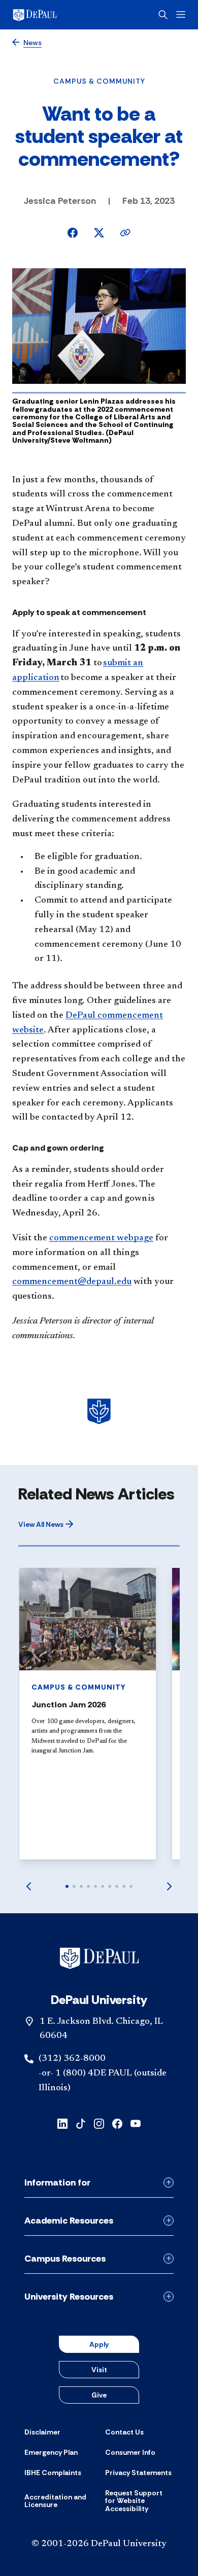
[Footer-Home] (99, 1958)
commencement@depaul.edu (72, 1282)
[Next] (170, 1886)
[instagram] (99, 2123)
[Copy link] (125, 233)
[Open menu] (181, 14)
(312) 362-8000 (72, 2059)
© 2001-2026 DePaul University (99, 2544)
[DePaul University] (51, 15)
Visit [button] (99, 2370)
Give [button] (99, 2395)
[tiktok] (81, 2123)
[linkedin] (62, 2123)
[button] (46, 1524)
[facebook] (117, 2123)
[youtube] (136, 2123)
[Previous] (28, 1886)
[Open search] (163, 15)
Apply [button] (99, 2344)
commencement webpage (101, 1238)
